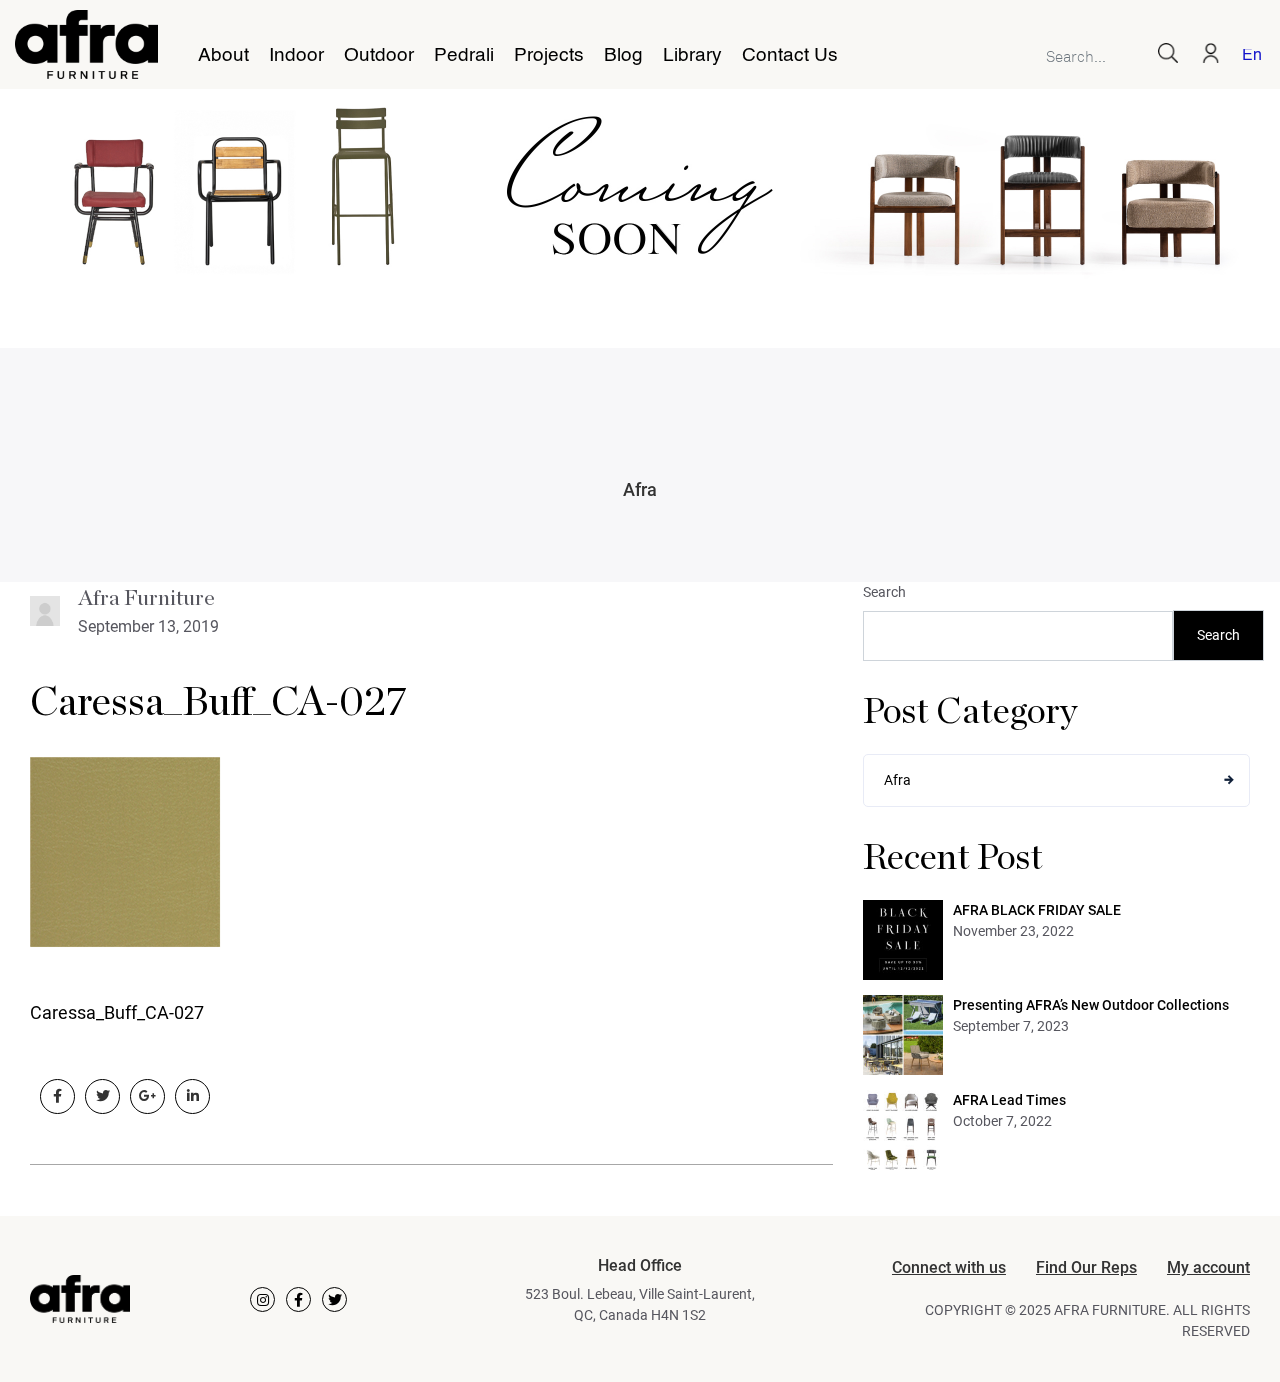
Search (884, 592)
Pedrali (464, 56)
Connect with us (949, 1267)
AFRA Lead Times (1009, 1100)
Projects (549, 56)
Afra (640, 489)
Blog (623, 56)
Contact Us (790, 56)
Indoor (296, 56)
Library (692, 56)
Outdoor (379, 56)
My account (1208, 1267)
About (223, 56)
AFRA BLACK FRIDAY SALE (1037, 910)
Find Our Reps (1086, 1267)
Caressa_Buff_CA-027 (218, 703)
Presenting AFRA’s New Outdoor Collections (1091, 1005)
